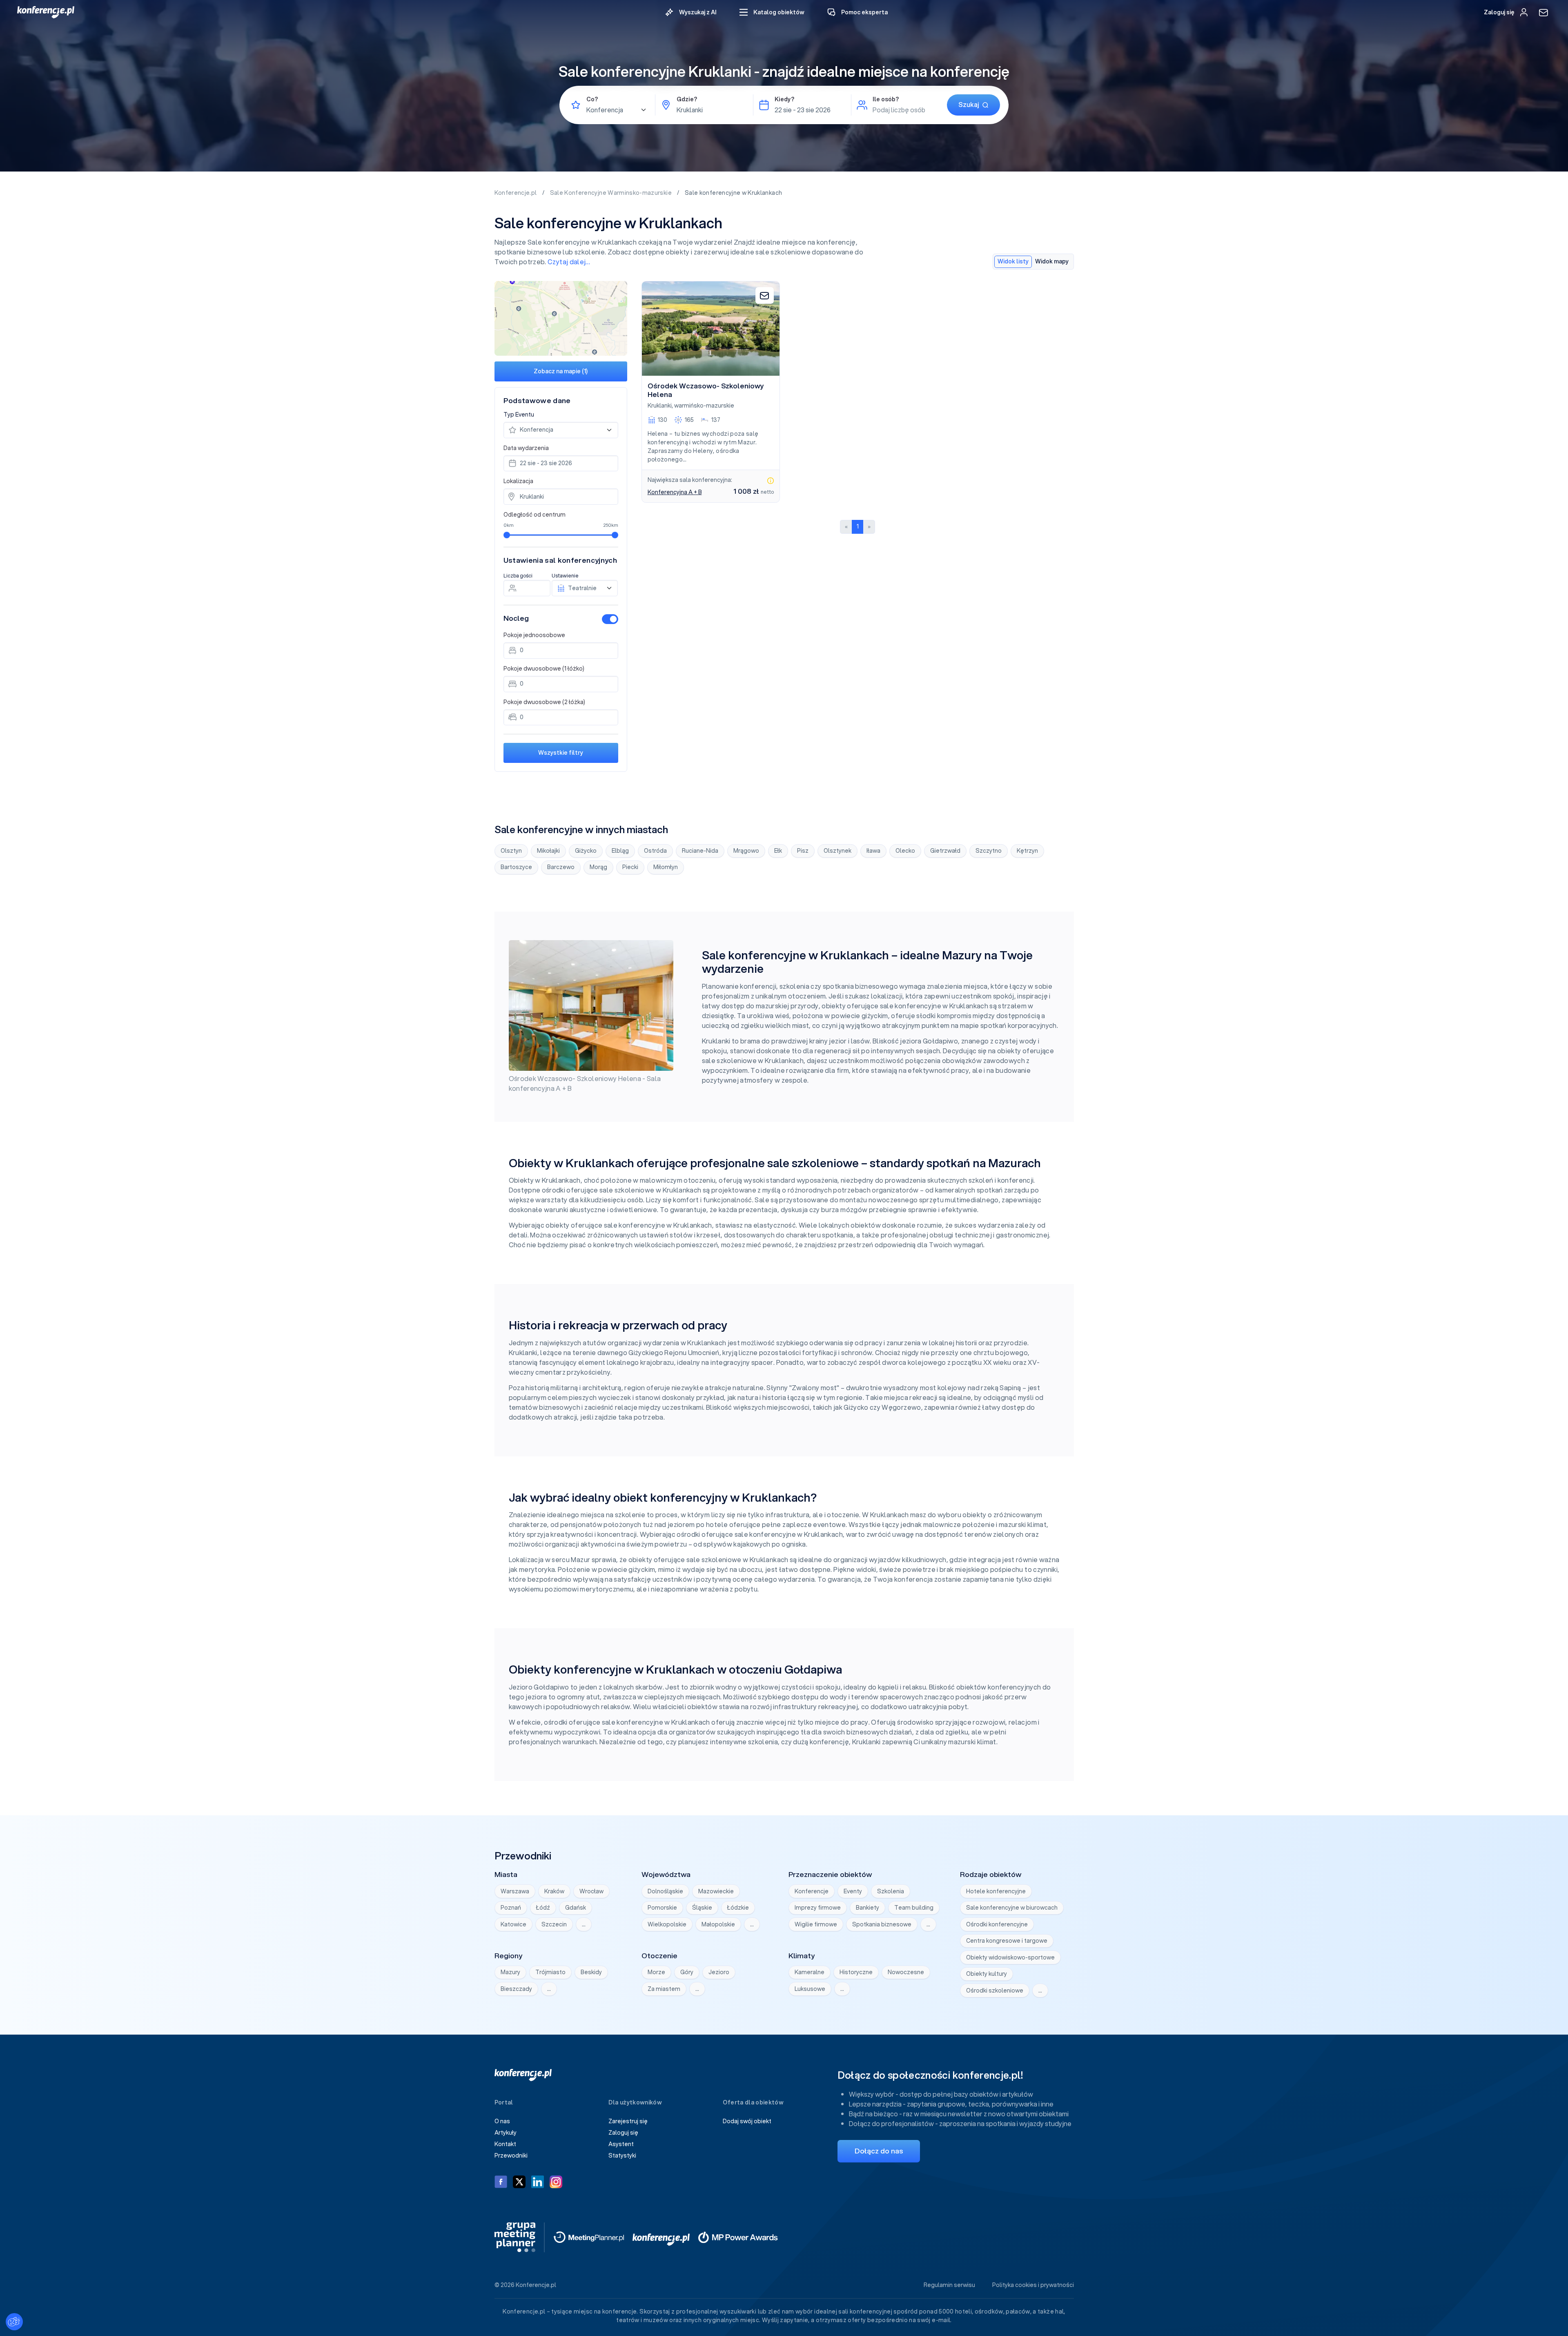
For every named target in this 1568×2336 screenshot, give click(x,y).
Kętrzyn (1027, 851)
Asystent (621, 2144)
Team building (914, 1908)
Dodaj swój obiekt (747, 2121)
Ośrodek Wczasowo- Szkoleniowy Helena (706, 390)
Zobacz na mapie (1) (561, 371)
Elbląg (620, 851)
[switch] (610, 619)
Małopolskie (718, 1924)
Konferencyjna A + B (675, 492)
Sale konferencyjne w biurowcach (1012, 1908)
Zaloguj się (623, 2133)
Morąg (598, 867)
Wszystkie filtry (561, 753)
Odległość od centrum (535, 515)
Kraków (554, 1891)
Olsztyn (511, 851)
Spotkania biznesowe (882, 1924)
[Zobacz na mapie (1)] (561, 318)
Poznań (511, 1908)
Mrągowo (746, 851)
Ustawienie (565, 576)
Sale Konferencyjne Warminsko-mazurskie (612, 193)
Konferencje (812, 1891)
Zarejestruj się (628, 2121)
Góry (687, 1972)
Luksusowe (810, 1989)
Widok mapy (1052, 261)
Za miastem (664, 1989)
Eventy (853, 1891)
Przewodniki (511, 2155)
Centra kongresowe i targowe (1007, 1941)
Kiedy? (784, 99)
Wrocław (591, 1891)
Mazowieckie (716, 1891)
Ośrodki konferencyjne (997, 1924)
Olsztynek (837, 851)
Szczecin (554, 1924)
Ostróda (655, 851)
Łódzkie (738, 1908)
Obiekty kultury (987, 1974)
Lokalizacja (518, 481)
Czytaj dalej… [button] (569, 262)
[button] (772, 12)
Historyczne (856, 1972)
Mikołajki (548, 851)
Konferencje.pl (516, 193)
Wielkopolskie (667, 1924)
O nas (502, 2121)
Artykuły (506, 2133)
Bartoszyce (516, 867)
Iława (873, 851)
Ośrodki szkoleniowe (995, 1991)
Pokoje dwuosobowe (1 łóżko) (544, 669)
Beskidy (591, 1972)
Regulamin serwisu (949, 2285)
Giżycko (586, 851)
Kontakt (505, 2144)
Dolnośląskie (665, 1891)
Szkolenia (891, 1891)
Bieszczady (516, 1989)
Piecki (630, 867)
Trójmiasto (550, 1972)
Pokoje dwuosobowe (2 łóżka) (544, 702)
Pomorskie (662, 1908)
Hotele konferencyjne (996, 1891)
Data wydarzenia (526, 448)
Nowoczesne (906, 1972)
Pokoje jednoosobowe (534, 635)
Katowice (513, 1924)
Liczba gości (518, 576)
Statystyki (622, 2155)
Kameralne (810, 1972)
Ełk (778, 851)
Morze (656, 1972)
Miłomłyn (666, 867)
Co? (592, 99)
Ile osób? (886, 99)
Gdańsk (576, 1908)
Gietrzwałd (945, 851)
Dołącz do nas (879, 2151)
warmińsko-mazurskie (704, 406)
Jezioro (719, 1972)
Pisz (803, 851)
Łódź (543, 1908)
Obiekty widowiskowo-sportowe (1010, 1957)
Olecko (905, 851)
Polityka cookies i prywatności (1033, 2285)
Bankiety (868, 1908)
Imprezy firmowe (818, 1908)
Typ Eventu (519, 415)
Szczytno (989, 851)
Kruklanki (660, 406)
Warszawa (515, 1891)
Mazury (510, 1972)
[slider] (507, 535)
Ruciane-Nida (700, 851)
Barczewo (561, 867)
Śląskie (702, 1908)
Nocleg (516, 618)
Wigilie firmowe (816, 1924)
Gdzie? (687, 99)
